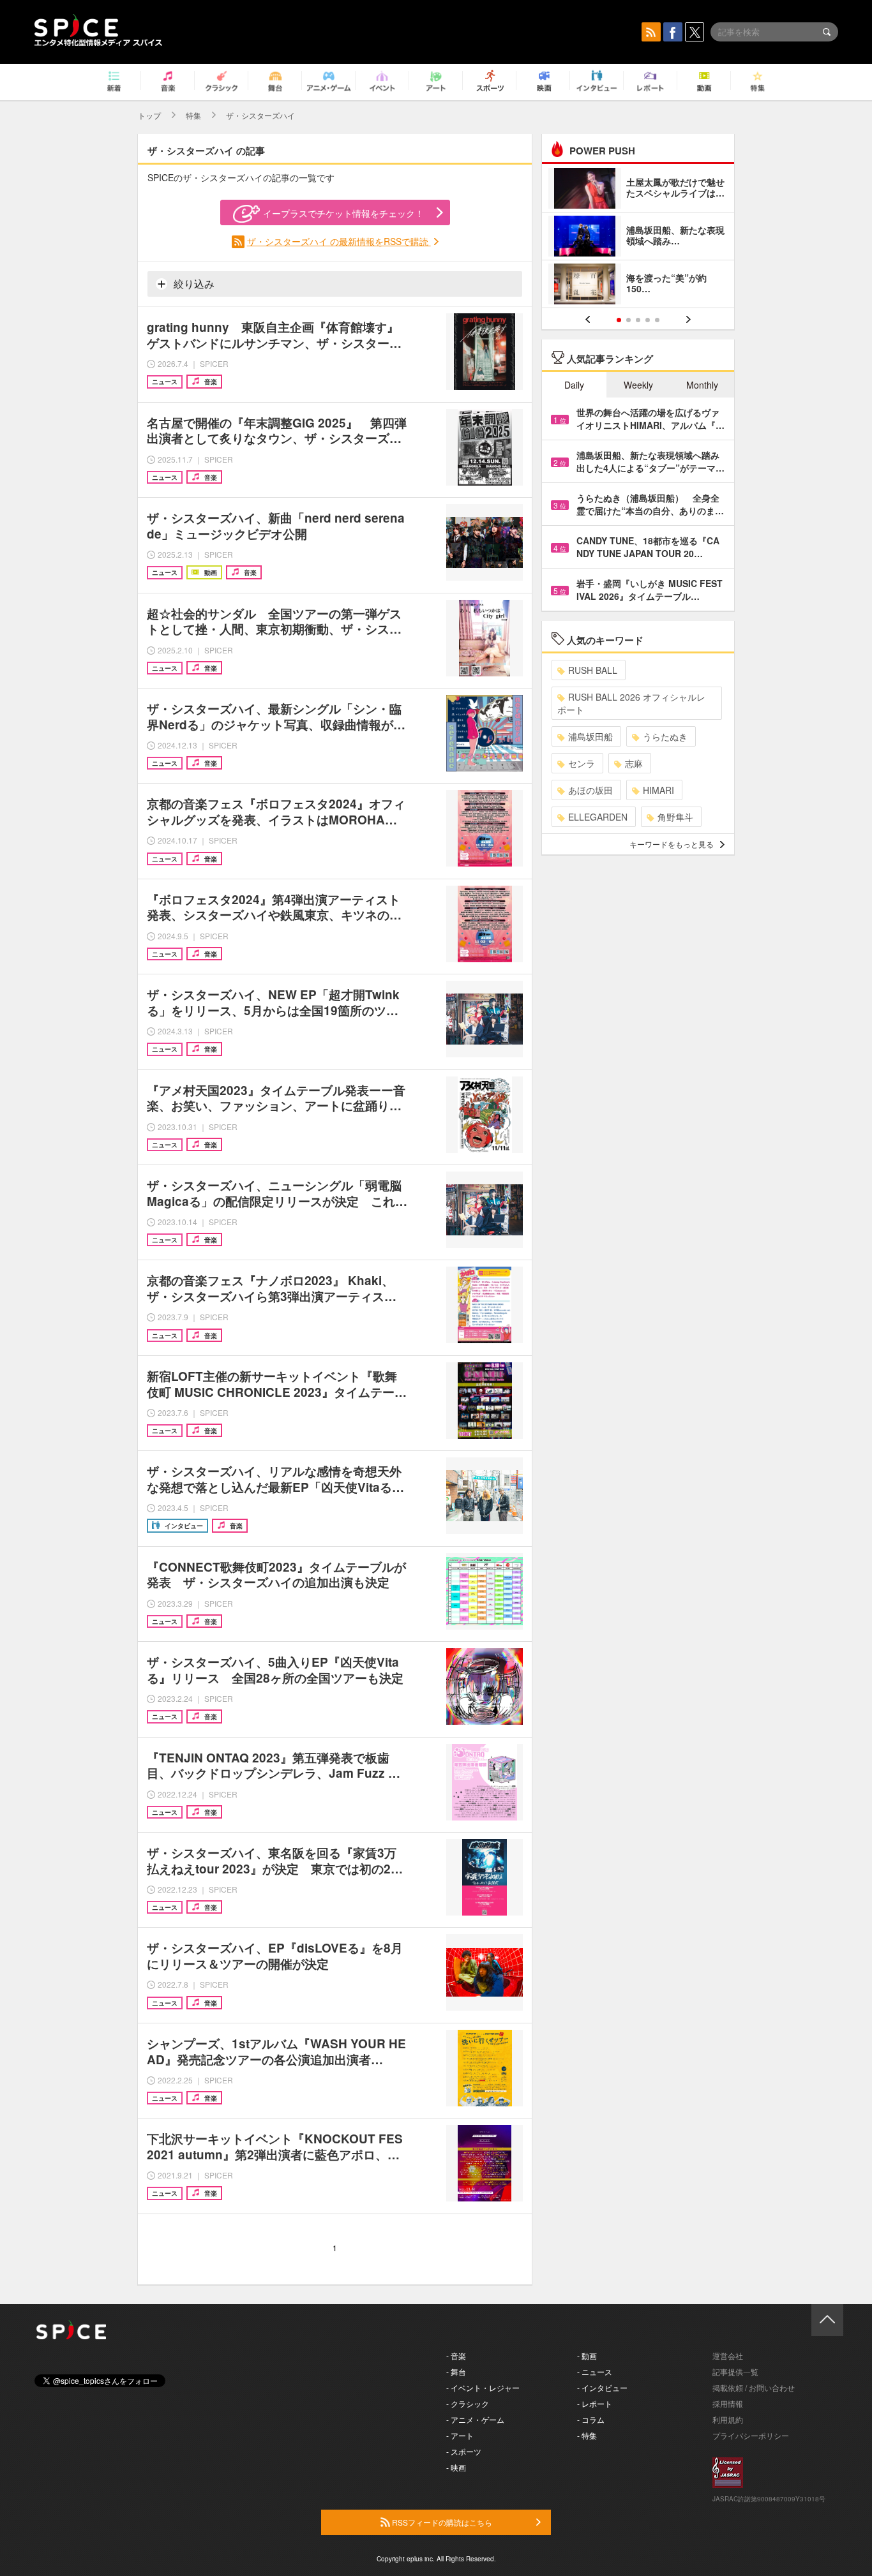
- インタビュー (602, 2387)
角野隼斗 (675, 817)
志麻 (634, 763)
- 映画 (456, 2467)
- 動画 (587, 2356)
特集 (193, 115)
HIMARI (658, 790)
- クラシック (468, 2403)
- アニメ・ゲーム (475, 2419)
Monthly (702, 385)
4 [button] (648, 320)
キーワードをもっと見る (672, 844)
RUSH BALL (593, 670)
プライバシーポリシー (751, 2435)
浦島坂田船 (590, 736)
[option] (638, 238)
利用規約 (728, 2419)
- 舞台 (456, 2371)
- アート (460, 2435)
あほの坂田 (590, 790)
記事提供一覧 (735, 2371)
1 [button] (619, 320)
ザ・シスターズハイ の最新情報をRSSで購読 (339, 241)
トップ (149, 115)
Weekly (638, 385)
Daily (574, 385)
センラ (582, 763)
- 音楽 (456, 2356)
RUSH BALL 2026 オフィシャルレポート (631, 703)
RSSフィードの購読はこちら (441, 2522)
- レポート (595, 2403)
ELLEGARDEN (598, 817)
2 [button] (628, 320)
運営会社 (728, 2356)
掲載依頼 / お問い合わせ (754, 2387)
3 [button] (638, 320)
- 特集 (587, 2435)
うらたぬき (665, 736)
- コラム (591, 2419)
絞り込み (193, 284)
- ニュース (595, 2371)
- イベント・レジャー (483, 2387)
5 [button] (657, 320)
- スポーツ (464, 2451)
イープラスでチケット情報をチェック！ (343, 213)
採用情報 (728, 2403)
